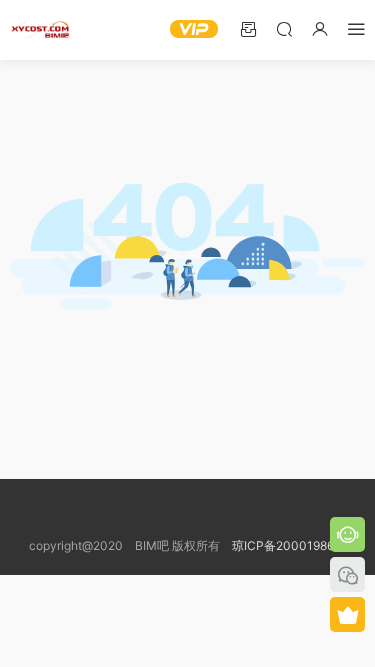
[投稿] (248, 28)
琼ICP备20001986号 (289, 545)
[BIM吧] (40, 30)
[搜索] (284, 28)
